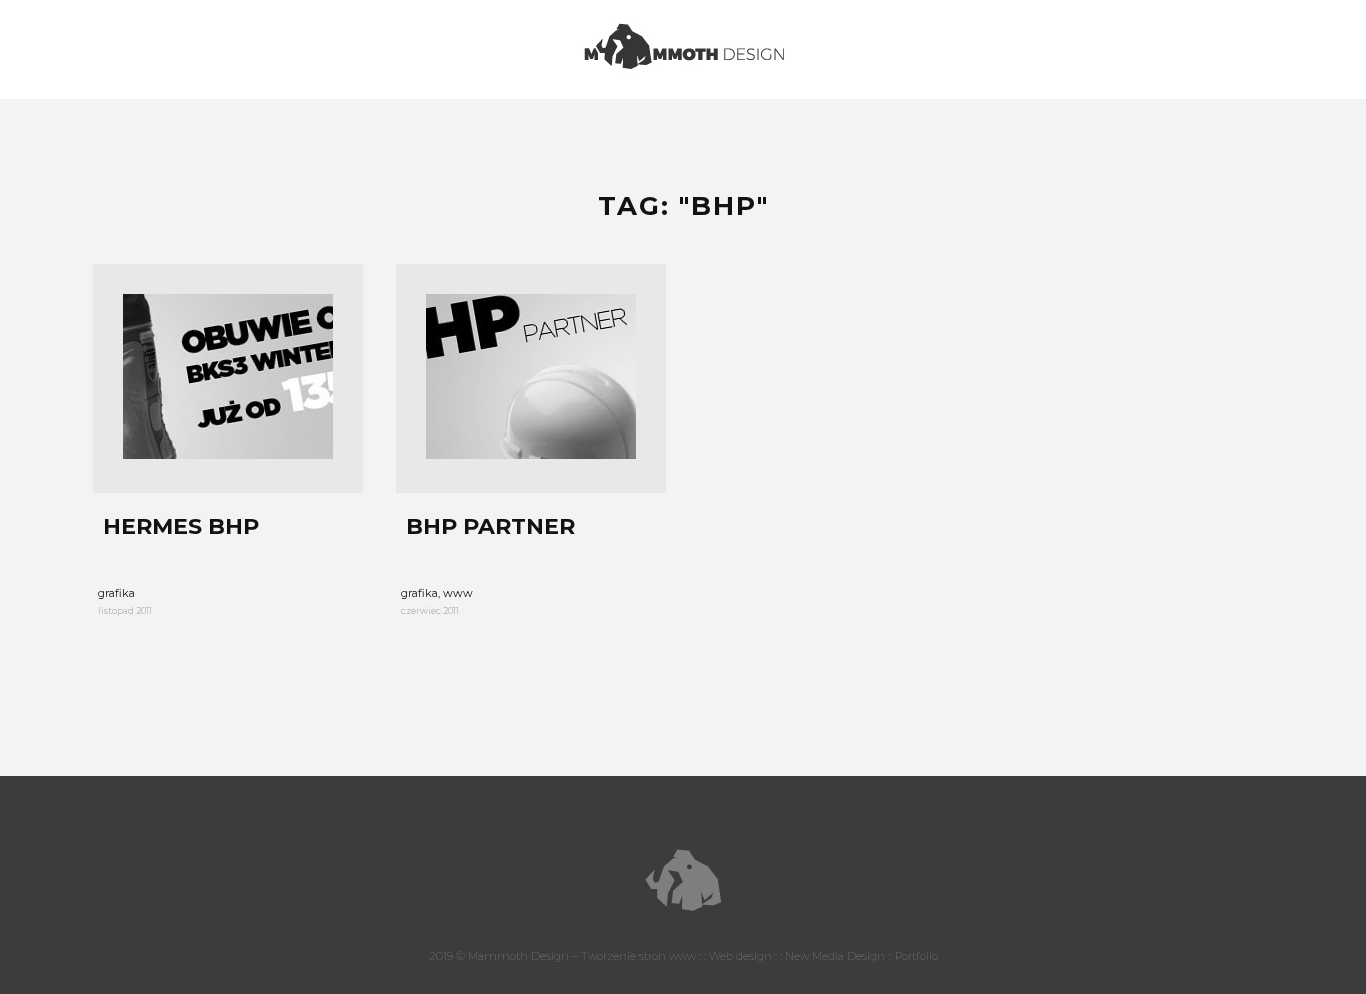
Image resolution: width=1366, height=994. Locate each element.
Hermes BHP (181, 527)
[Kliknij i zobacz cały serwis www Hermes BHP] (228, 378)
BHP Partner (490, 527)
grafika (116, 593)
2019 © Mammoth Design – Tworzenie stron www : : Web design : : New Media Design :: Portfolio (683, 956)
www (458, 593)
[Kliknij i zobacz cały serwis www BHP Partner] (531, 378)
